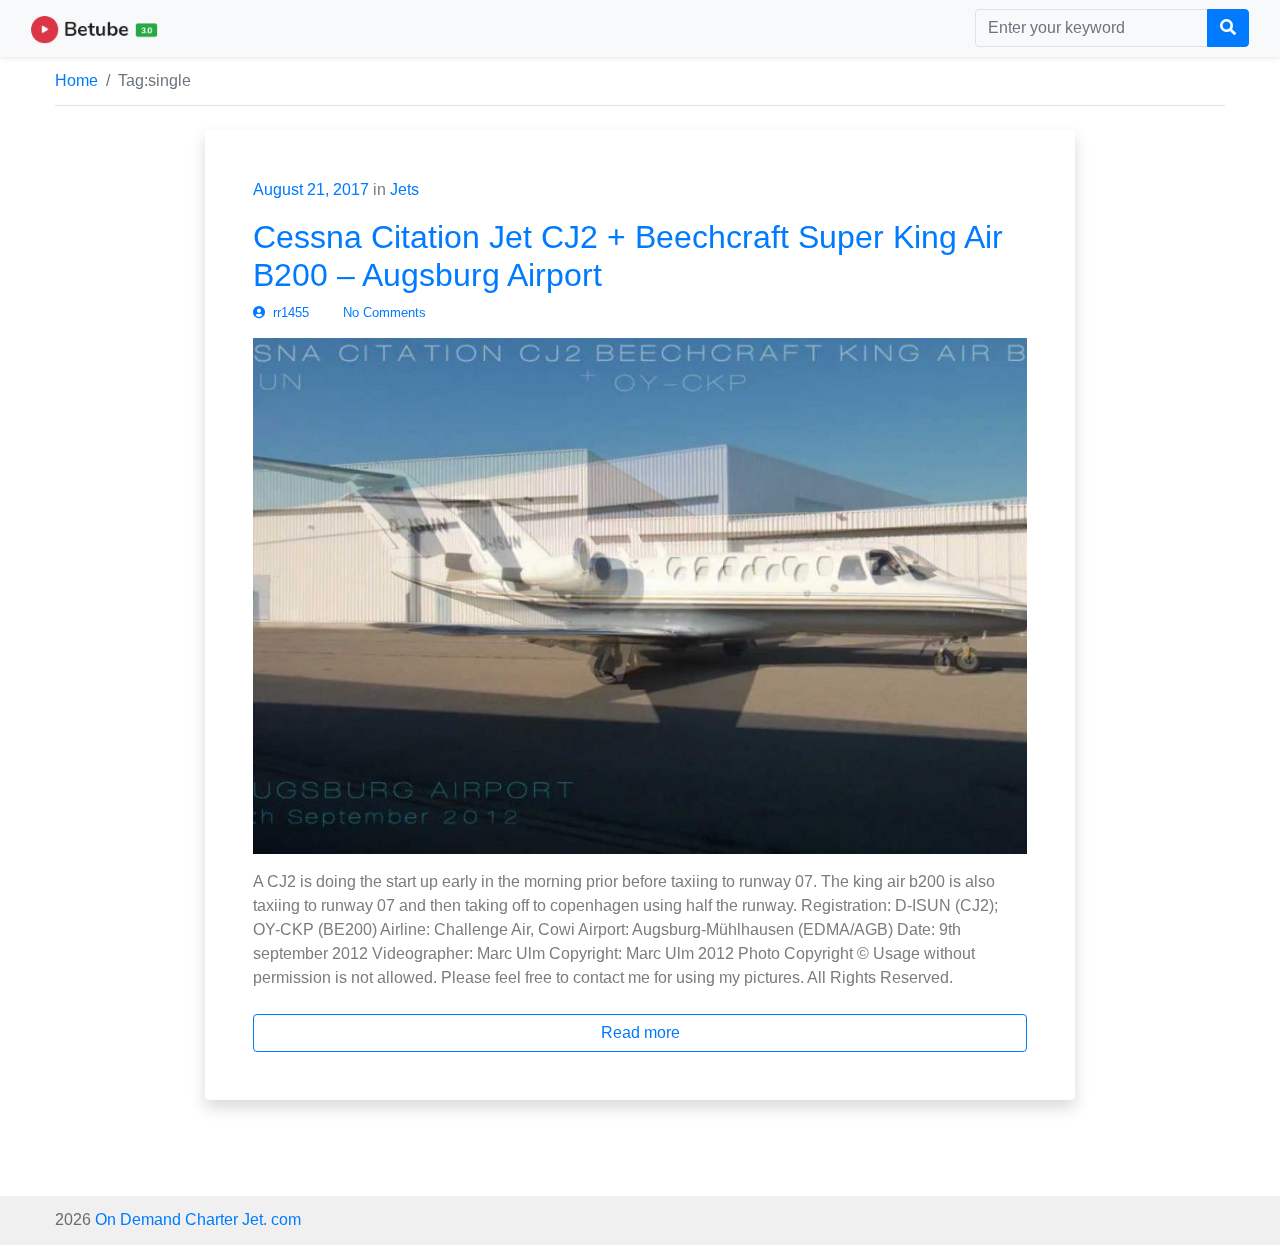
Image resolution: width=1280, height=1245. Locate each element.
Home (76, 80)
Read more (640, 1032)
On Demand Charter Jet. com (198, 1219)
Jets (404, 189)
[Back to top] (57, 1127)
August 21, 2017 (311, 189)
